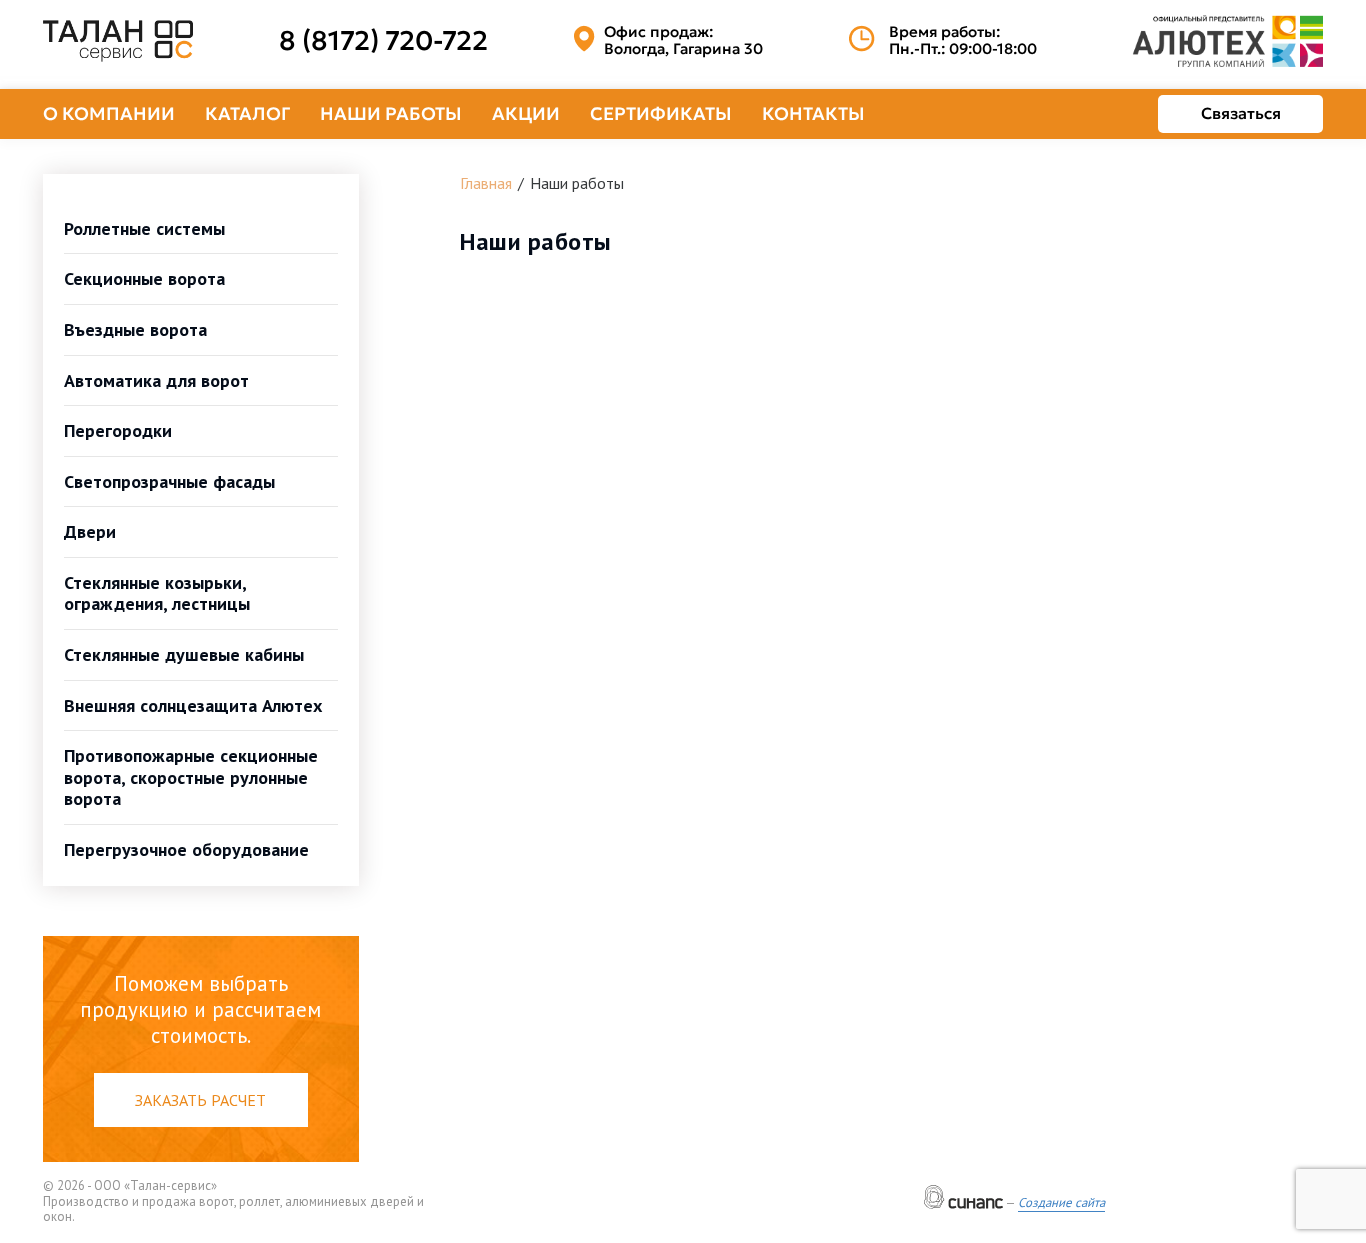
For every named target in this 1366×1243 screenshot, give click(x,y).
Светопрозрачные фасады (169, 481)
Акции (526, 113)
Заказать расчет (200, 1100)
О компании (109, 113)
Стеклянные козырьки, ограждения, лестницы (157, 593)
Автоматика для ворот (156, 380)
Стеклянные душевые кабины (184, 654)
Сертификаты (661, 113)
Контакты (813, 113)
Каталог (247, 113)
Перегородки (118, 430)
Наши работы (391, 113)
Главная (486, 183)
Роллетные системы (144, 228)
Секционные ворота (144, 278)
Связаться (1241, 113)
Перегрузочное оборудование (186, 849)
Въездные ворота (135, 329)
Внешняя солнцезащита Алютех (193, 705)
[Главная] (118, 41)
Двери (90, 531)
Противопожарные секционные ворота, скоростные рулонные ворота (191, 777)
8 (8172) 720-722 (383, 41)
